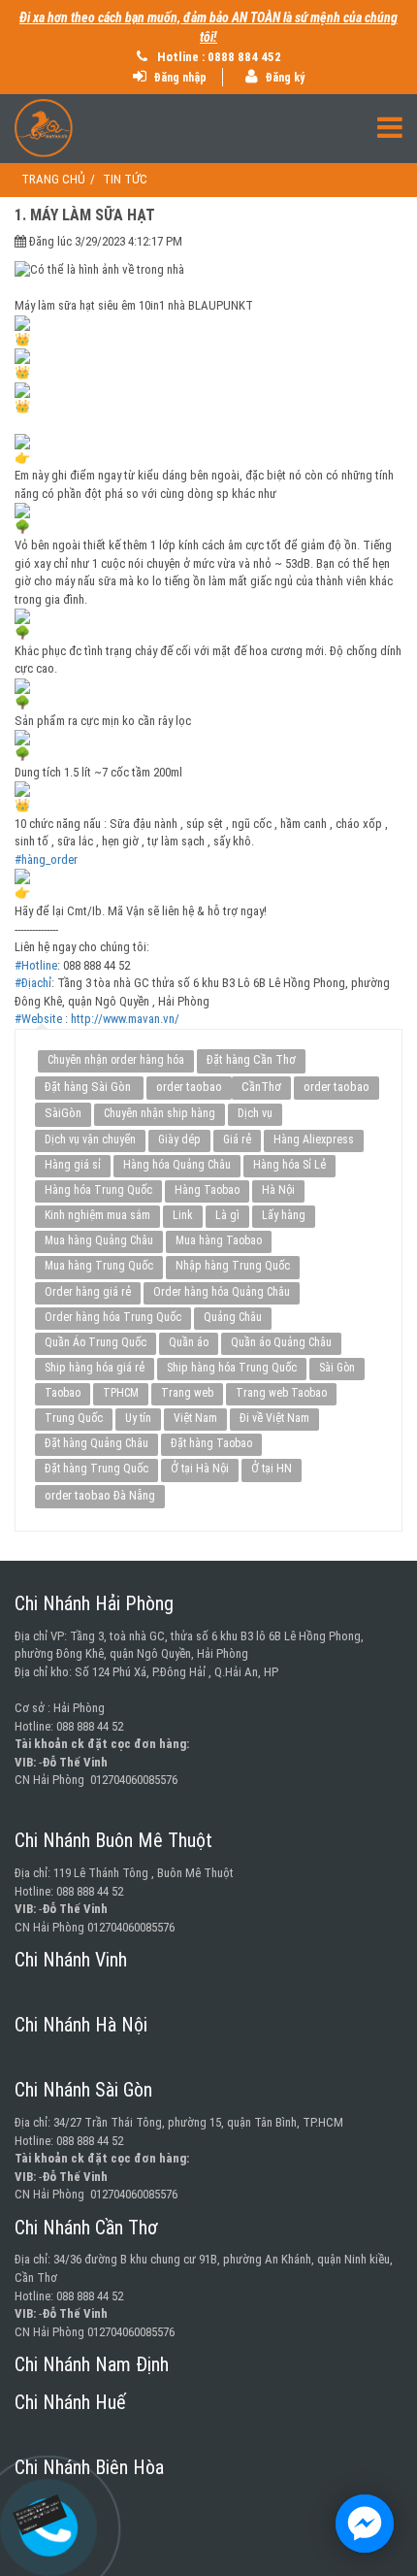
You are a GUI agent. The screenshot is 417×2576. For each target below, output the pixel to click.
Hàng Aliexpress (314, 1139)
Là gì (227, 1215)
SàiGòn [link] (63, 1113)
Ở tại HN (272, 1469)
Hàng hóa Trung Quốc (98, 1190)
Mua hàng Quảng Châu (99, 1240)
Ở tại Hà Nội (200, 1469)
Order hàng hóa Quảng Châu (222, 1292)
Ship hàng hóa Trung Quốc (232, 1368)
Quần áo (189, 1342)
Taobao (63, 1393)
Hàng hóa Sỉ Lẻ (289, 1165)
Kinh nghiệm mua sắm (97, 1215)
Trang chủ (53, 179)
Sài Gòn (337, 1368)
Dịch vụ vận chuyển (90, 1139)
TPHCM (121, 1393)
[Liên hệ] (45, 2513)
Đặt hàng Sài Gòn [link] (89, 1087)
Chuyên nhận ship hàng (160, 1113)
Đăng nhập (178, 78)
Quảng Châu (233, 1317)
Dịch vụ (255, 1113)
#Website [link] (38, 1019)
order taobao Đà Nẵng (100, 1495)
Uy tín (138, 1418)
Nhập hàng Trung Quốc (233, 1266)
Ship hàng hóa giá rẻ (95, 1368)
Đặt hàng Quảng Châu (96, 1443)
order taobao (189, 1087)
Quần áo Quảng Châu (281, 1342)
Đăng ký (283, 78)
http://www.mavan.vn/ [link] (125, 1019)
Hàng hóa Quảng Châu (177, 1165)
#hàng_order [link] (46, 859)
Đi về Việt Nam (274, 1418)
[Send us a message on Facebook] (365, 2524)
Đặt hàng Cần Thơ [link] (251, 1059)
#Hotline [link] (36, 965)
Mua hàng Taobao (219, 1240)
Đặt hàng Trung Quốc (96, 1469)
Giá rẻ (237, 1139)
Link (183, 1215)
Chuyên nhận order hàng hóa (116, 1060)
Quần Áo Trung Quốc (96, 1342)
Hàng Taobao (207, 1190)
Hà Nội (278, 1190)
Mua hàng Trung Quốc (99, 1266)
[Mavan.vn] (208, 128)
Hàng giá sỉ (73, 1165)
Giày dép (179, 1139)
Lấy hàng (284, 1215)
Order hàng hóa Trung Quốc (113, 1317)
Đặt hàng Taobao (211, 1443)
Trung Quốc (74, 1418)
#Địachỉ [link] (33, 983)
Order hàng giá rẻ (88, 1292)
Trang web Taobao (281, 1393)
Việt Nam (195, 1418)
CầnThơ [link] (261, 1087)
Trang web (187, 1393)
